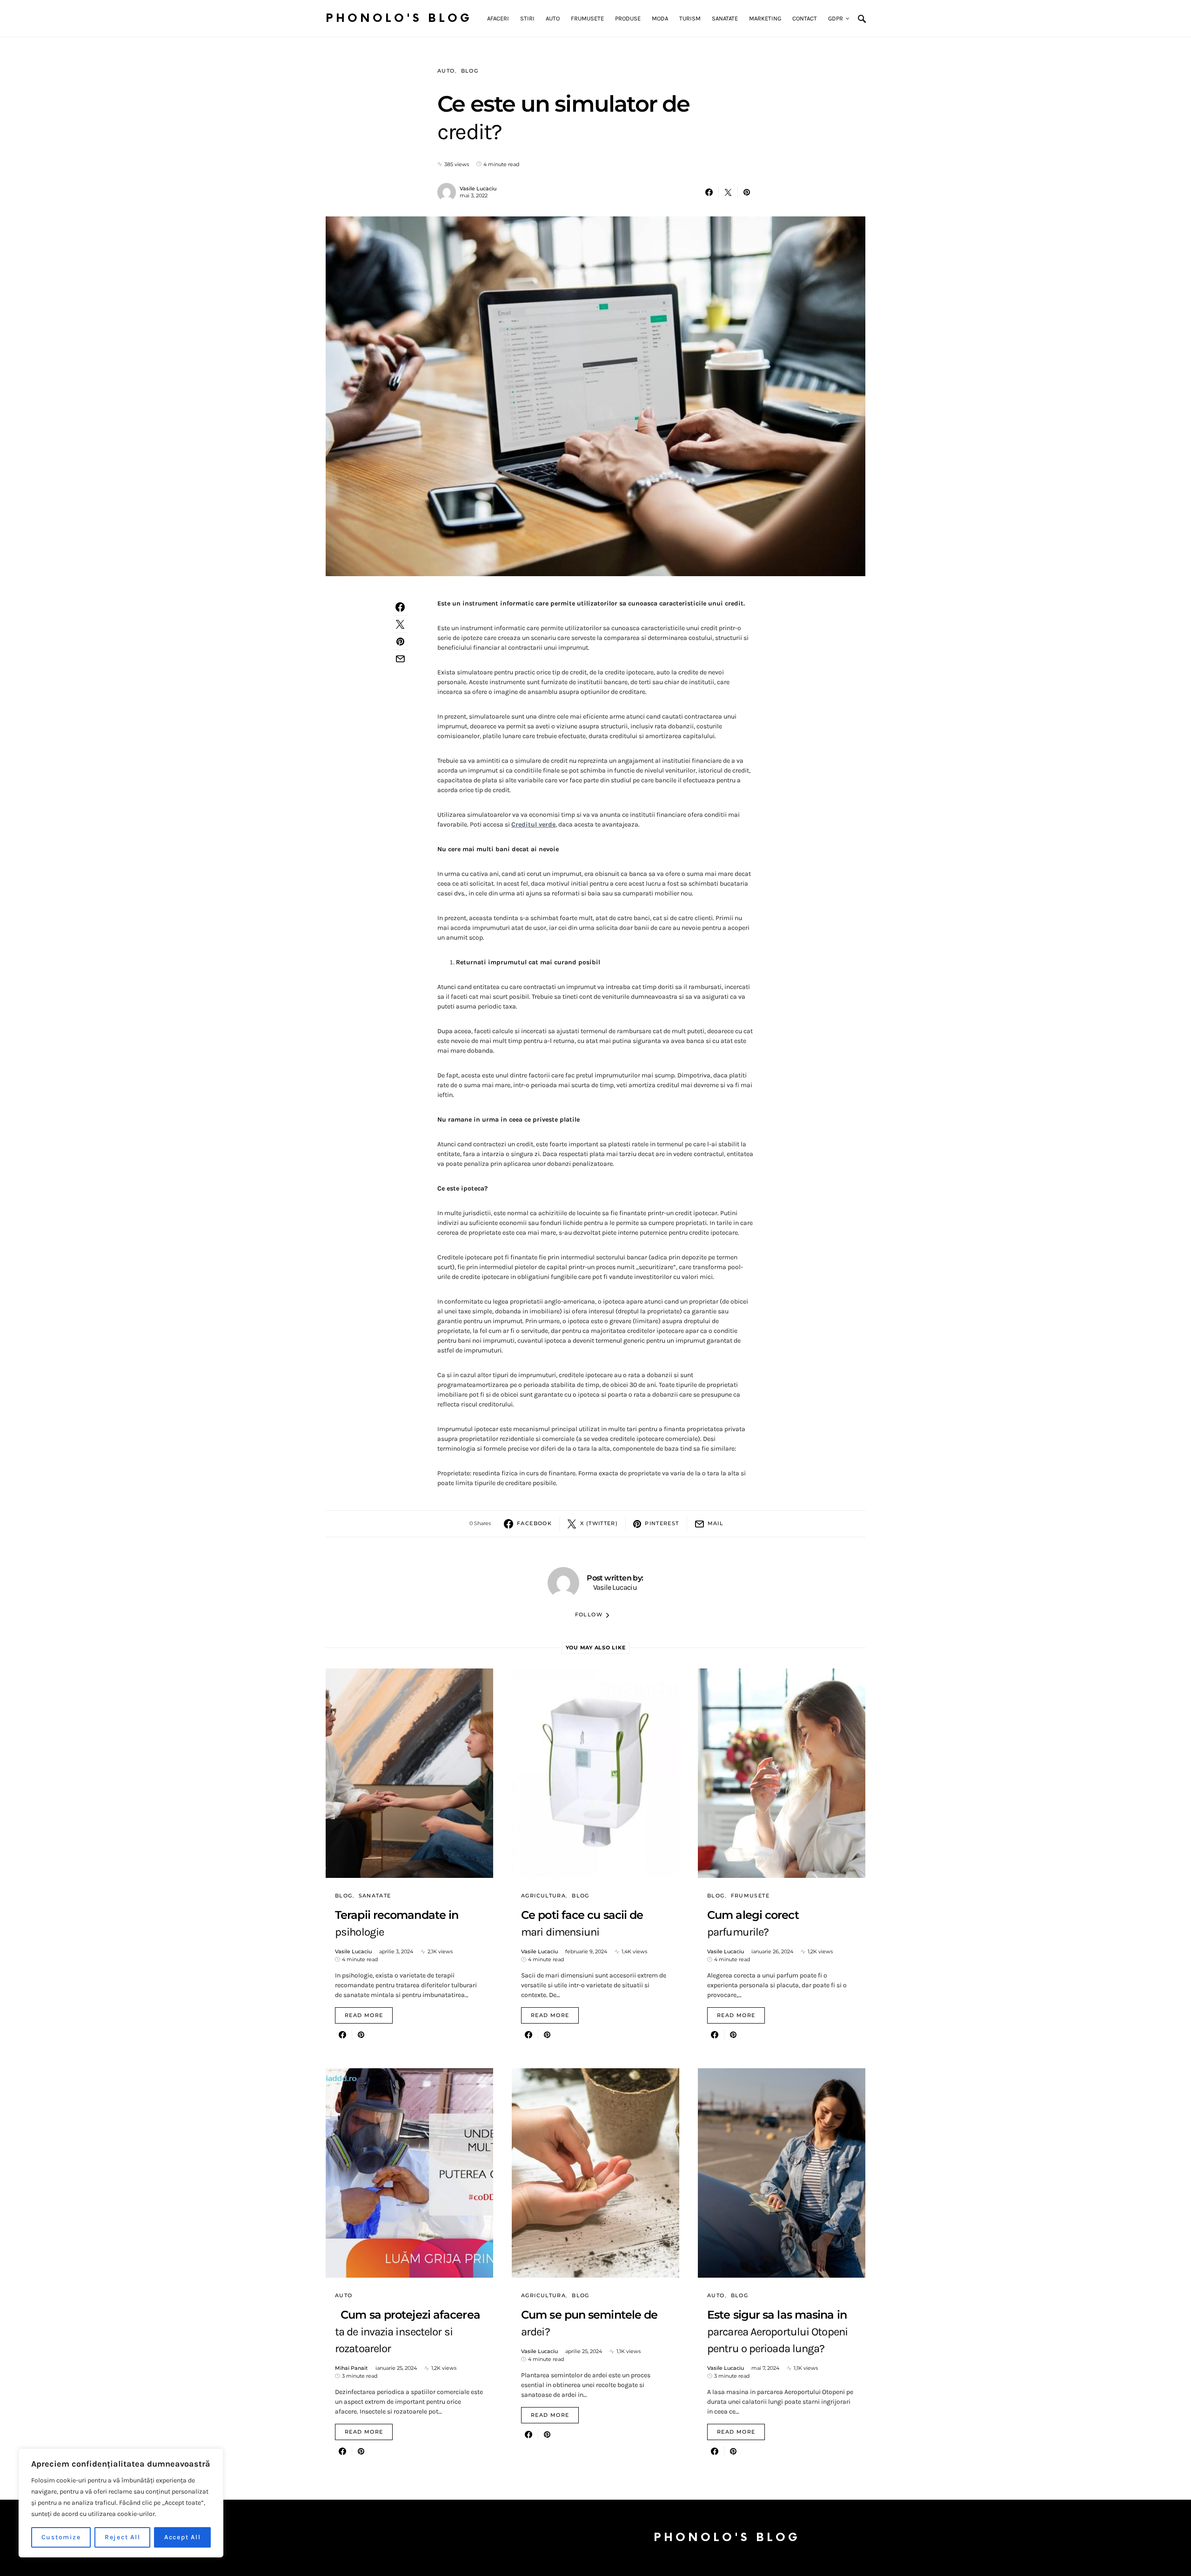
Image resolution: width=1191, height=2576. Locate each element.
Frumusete (750, 1896)
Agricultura (543, 1896)
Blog (470, 71)
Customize (61, 2537)
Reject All (123, 2537)
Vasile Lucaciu (478, 188)
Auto (446, 71)
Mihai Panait (351, 2368)
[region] (121, 2503)
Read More (364, 2015)
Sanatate (375, 1896)
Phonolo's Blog (399, 18)
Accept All (183, 2537)
